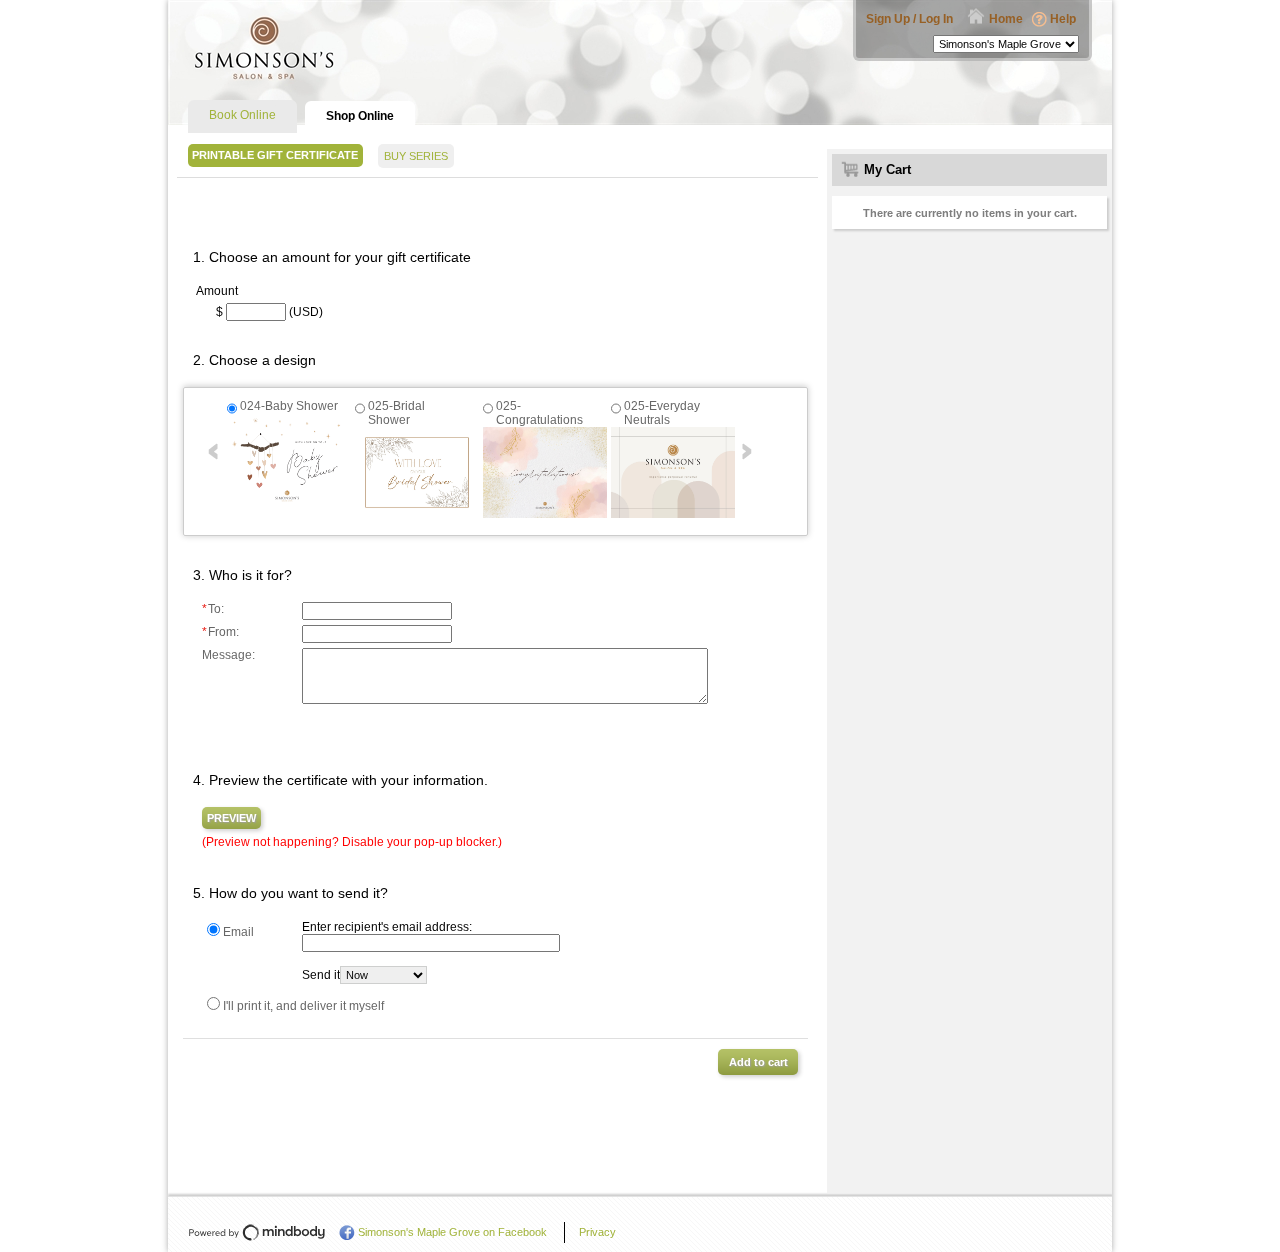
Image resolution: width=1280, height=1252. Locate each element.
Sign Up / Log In (909, 19)
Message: (228, 655)
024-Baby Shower (289, 406)
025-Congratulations (539, 413)
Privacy (597, 1232)
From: (220, 632)
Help (1063, 19)
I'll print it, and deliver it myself (303, 1006)
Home (1006, 19)
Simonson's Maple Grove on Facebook (452, 1232)
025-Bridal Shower (396, 413)
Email (238, 932)
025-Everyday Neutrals (662, 413)
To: (213, 609)
